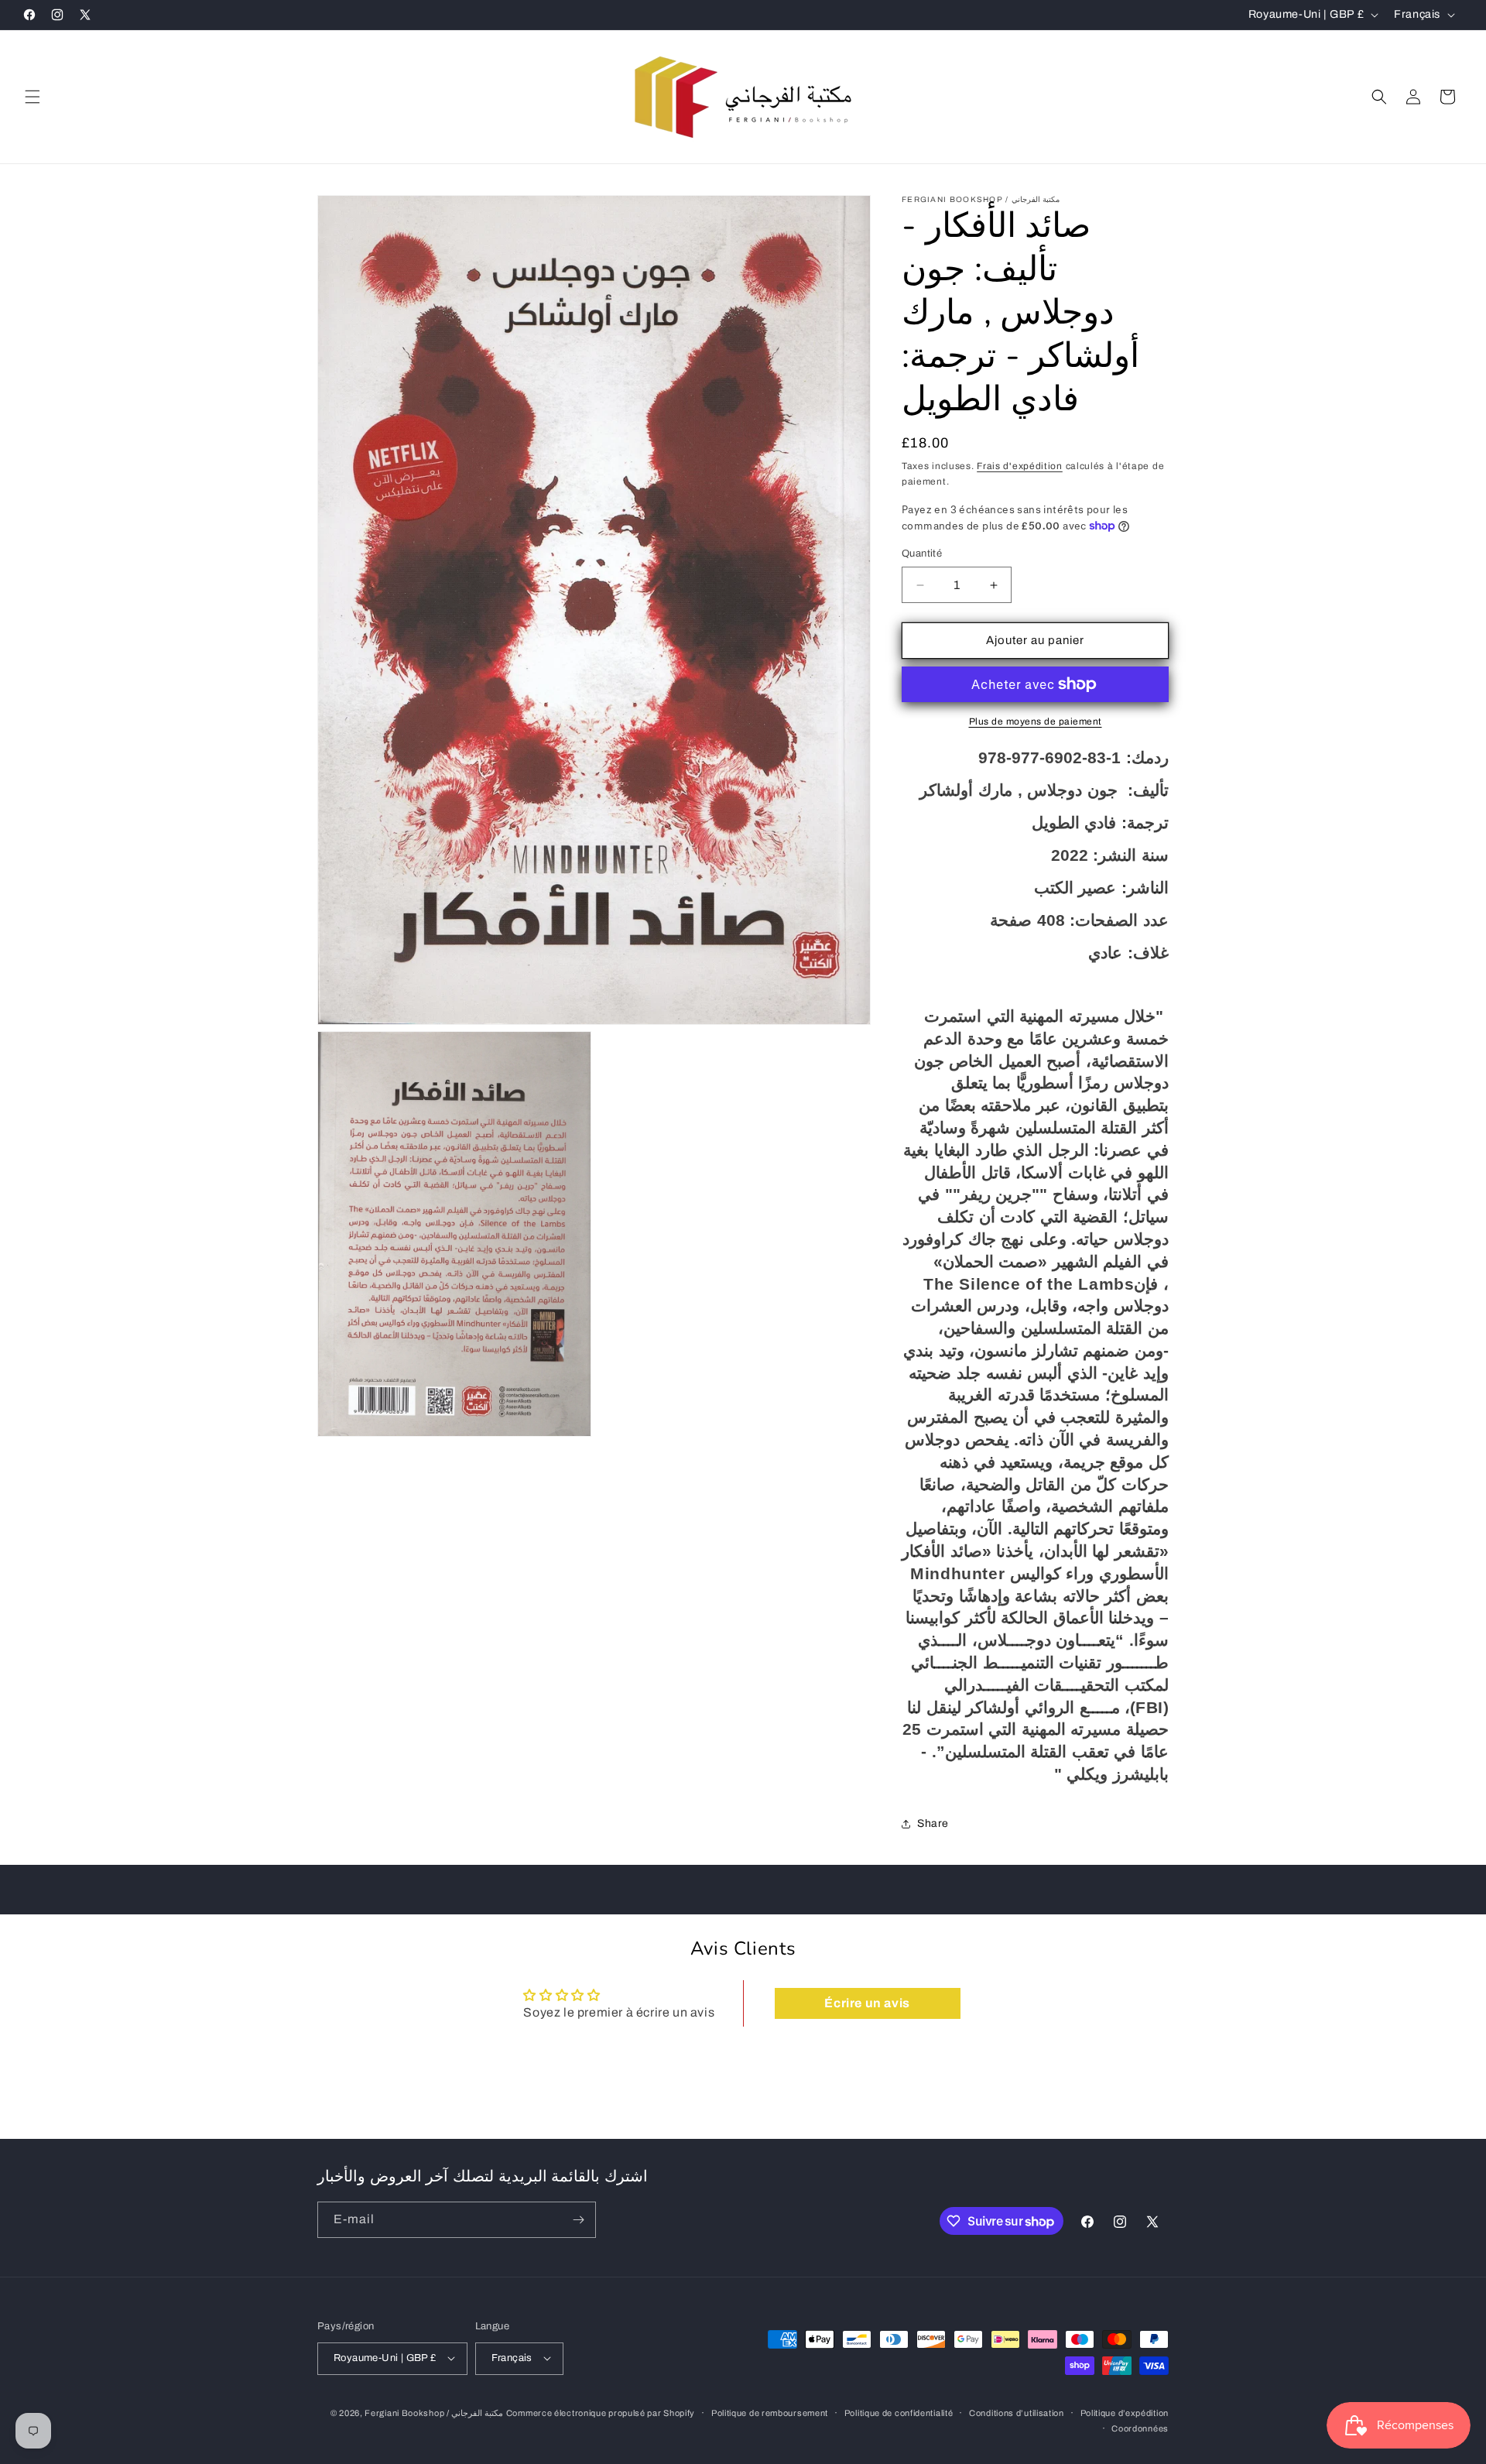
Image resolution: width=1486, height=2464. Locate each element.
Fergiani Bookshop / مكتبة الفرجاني (434, 2412)
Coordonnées (1140, 2428)
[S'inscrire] (578, 2220)
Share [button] (933, 1823)
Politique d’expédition (1125, 2412)
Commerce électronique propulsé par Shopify (601, 2412)
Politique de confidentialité (899, 2412)
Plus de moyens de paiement (1036, 721)
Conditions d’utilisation (1017, 2412)
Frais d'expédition (1020, 466)
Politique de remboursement (770, 2412)
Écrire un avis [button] (867, 2004)
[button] (33, 97)
